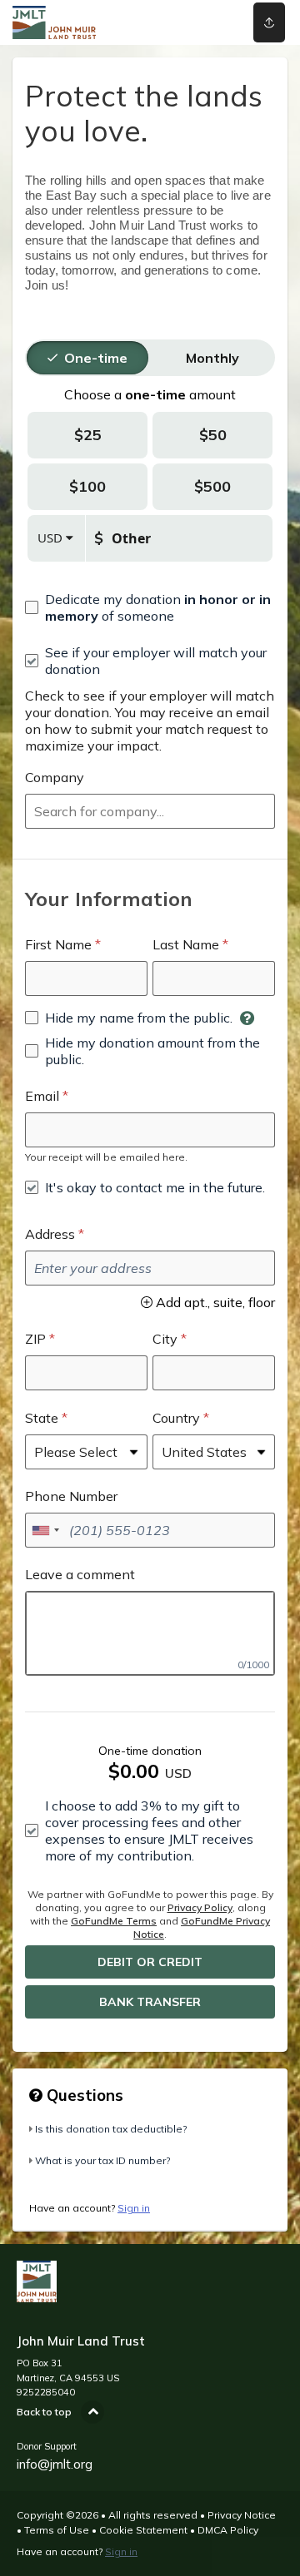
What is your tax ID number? (102, 2160)
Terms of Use (57, 2530)
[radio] (96, 358)
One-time (96, 358)
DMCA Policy (228, 2530)
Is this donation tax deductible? (111, 2129)
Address (50, 1234)
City (165, 1339)
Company (55, 777)
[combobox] (150, 811)
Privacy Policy (200, 1907)
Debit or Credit (150, 1962)
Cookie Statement (143, 2530)
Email (42, 1096)
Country (176, 1418)
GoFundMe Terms (114, 1921)
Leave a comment (80, 1574)
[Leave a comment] (150, 1633)
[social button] (269, 22)
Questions (83, 2095)
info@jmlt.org (55, 2464)
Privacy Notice (242, 2515)
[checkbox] (150, 607)
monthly (212, 358)
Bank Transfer (150, 2002)
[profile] (217, 22)
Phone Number (71, 1496)
